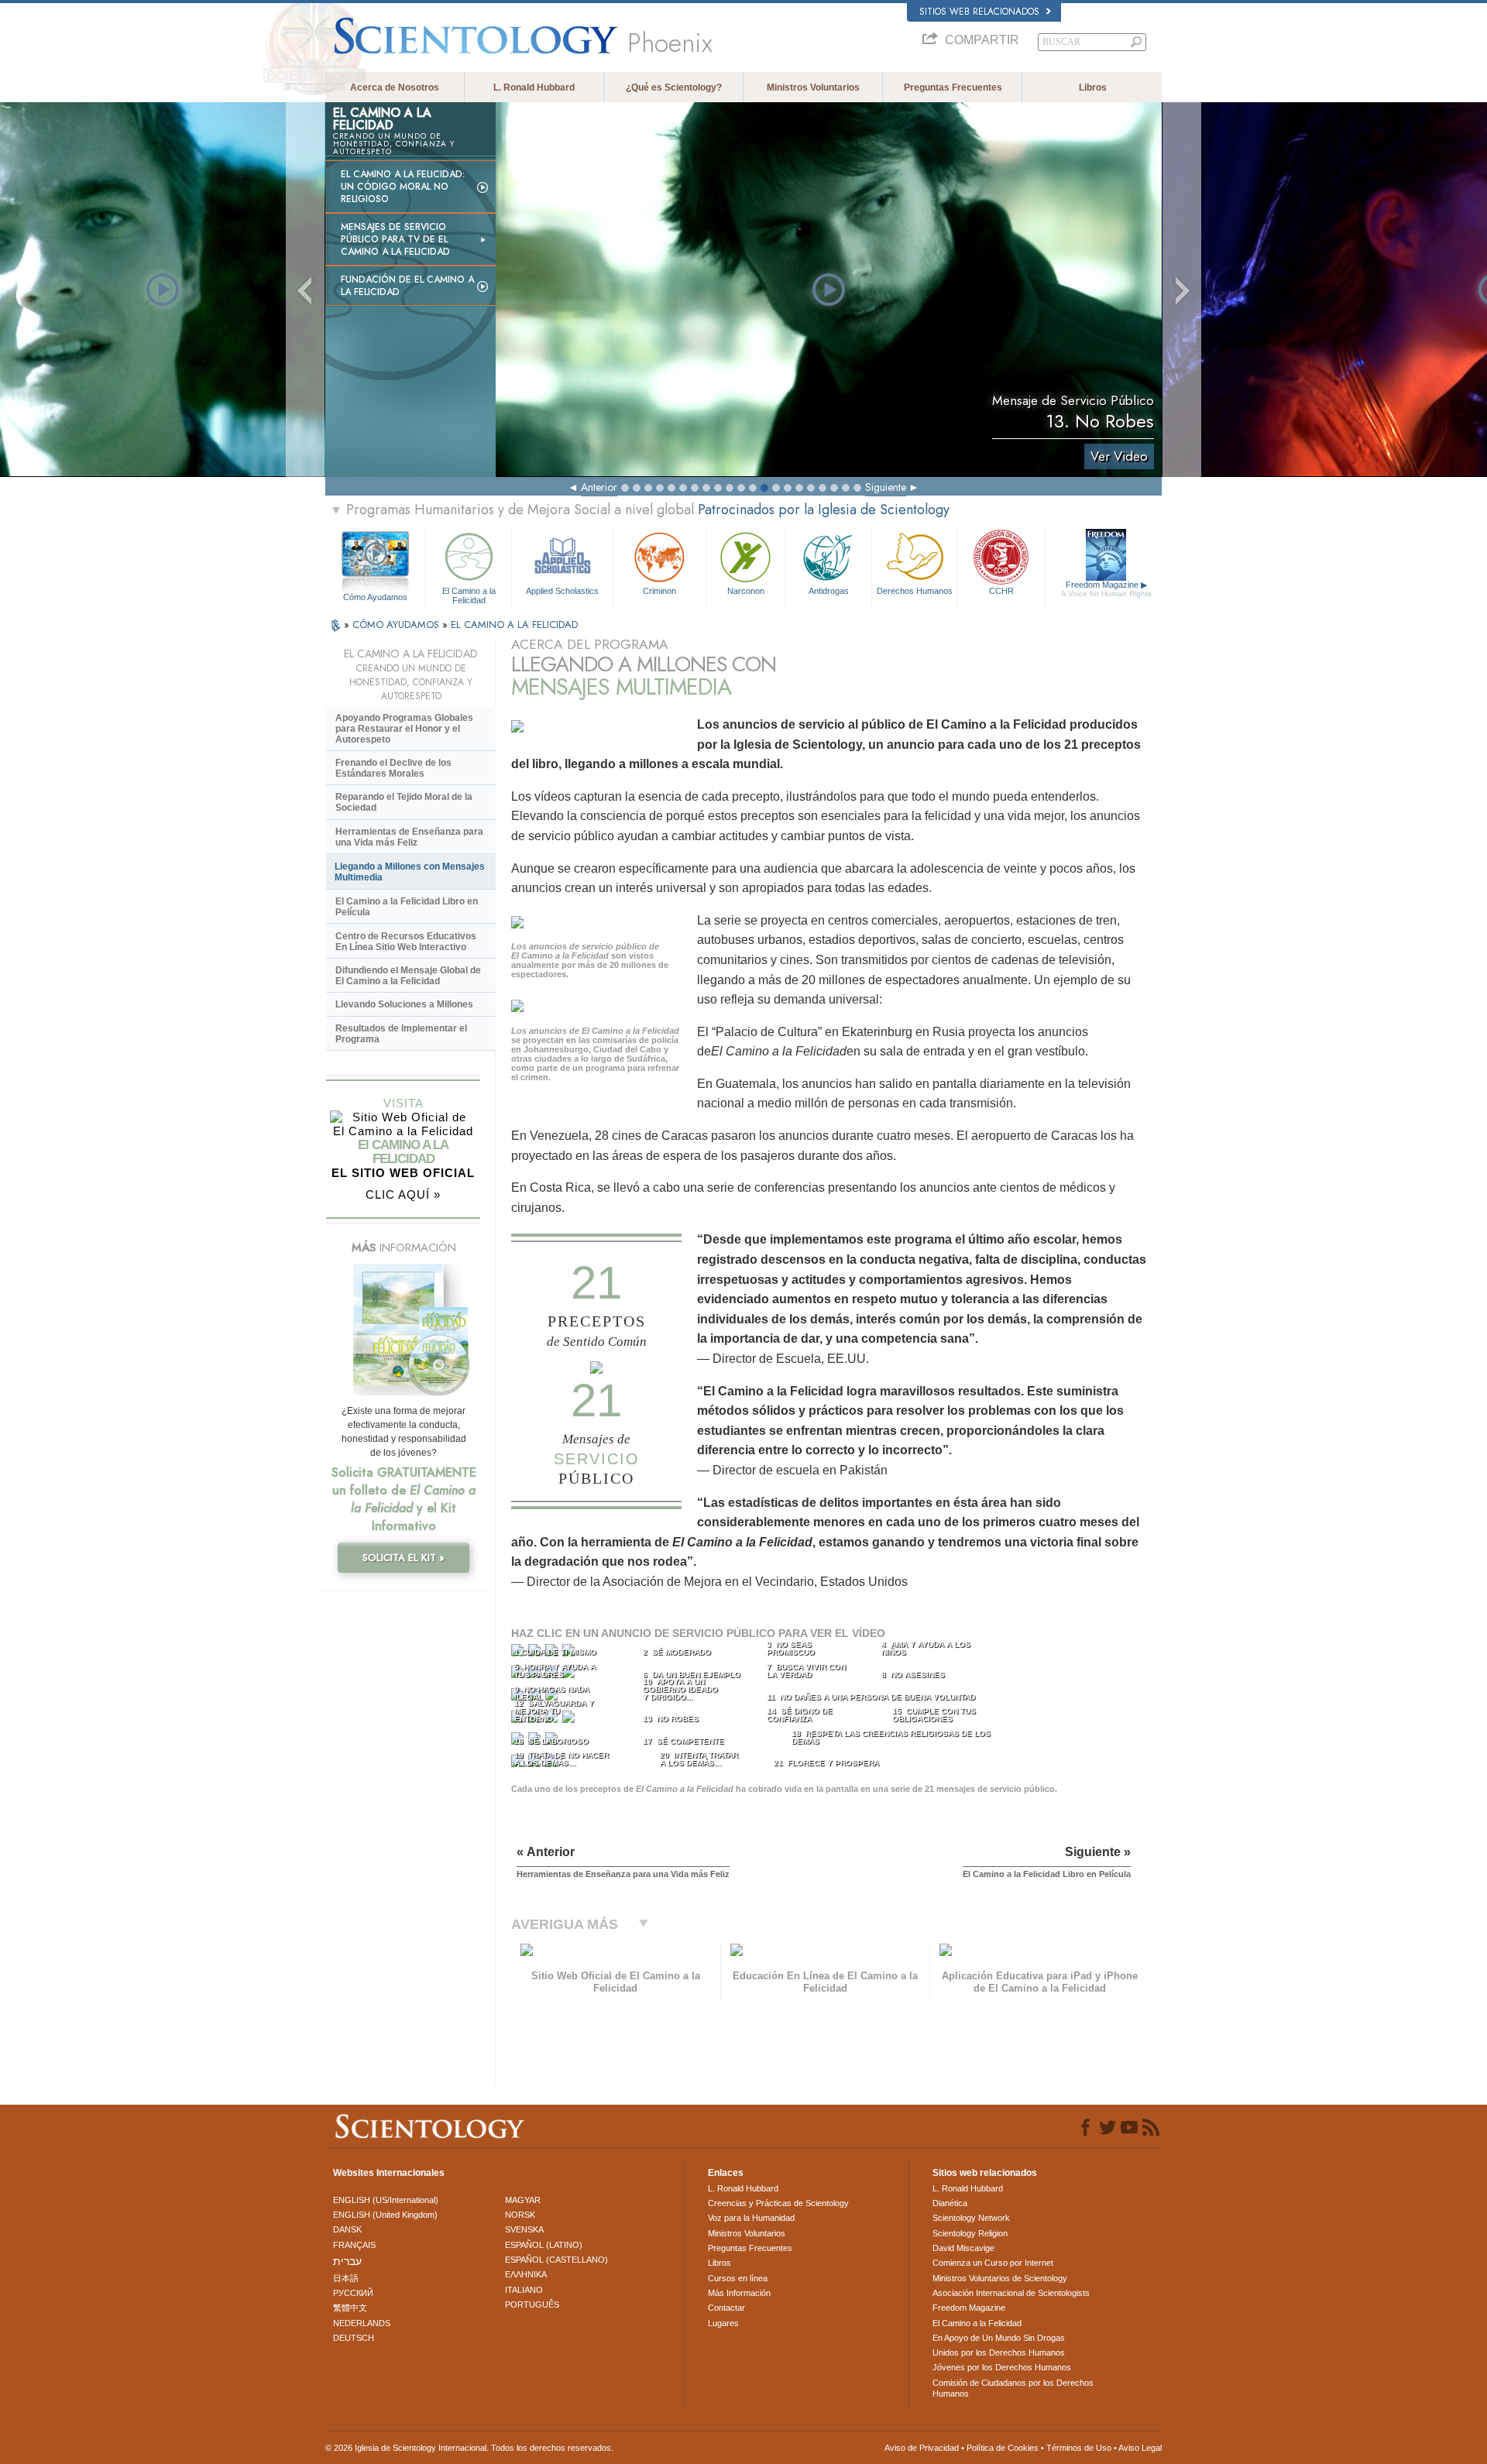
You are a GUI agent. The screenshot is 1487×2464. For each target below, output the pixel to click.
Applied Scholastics (562, 591)
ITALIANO (524, 2290)
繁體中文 (350, 2308)
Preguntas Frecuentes (953, 88)
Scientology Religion (970, 2233)
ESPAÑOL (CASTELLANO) (556, 2260)
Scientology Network (971, 2218)
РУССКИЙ (353, 2293)
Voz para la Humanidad (751, 2218)
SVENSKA (524, 2229)
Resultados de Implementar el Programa (401, 1034)
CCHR (1001, 591)
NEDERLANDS (362, 2323)
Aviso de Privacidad (922, 2448)
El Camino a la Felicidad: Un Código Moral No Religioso (403, 187)
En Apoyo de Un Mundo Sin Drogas (999, 2338)
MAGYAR (523, 2200)
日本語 (346, 2278)
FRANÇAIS (354, 2245)
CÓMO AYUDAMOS (397, 625)
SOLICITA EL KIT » (404, 1558)
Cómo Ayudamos (375, 597)
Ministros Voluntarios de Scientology (1000, 2278)
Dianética (950, 2203)
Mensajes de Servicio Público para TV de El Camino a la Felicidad (395, 239)
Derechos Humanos (915, 591)
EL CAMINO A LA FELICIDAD (514, 625)
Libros (1093, 88)
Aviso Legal (1140, 2448)
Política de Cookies (1003, 2448)
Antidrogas (829, 591)
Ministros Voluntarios (813, 88)
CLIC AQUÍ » (403, 1194)
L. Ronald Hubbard (534, 88)
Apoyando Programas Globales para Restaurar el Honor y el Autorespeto (404, 729)
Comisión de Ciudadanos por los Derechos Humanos (1013, 2388)
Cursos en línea (738, 2278)
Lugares (723, 2323)
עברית (347, 2261)
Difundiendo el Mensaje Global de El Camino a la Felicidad (408, 976)
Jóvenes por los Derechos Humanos (1002, 2367)
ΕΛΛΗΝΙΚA (526, 2274)
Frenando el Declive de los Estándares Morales (393, 768)
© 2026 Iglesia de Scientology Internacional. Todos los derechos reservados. (469, 2448)
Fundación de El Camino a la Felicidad (407, 286)
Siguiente (886, 487)
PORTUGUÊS (532, 2304)
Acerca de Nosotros (395, 88)
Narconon (746, 591)
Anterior (599, 487)
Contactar (726, 2308)
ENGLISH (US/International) (386, 2200)
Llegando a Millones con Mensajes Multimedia (410, 872)
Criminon (659, 591)
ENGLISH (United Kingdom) (385, 2215)
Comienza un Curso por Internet (993, 2263)
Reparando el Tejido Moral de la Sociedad (404, 802)
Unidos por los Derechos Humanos (999, 2352)
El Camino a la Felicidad (469, 595)
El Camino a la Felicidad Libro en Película (407, 907)
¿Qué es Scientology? (674, 88)
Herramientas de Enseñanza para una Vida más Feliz (409, 837)
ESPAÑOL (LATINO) (544, 2245)
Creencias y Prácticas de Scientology (778, 2203)
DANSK (347, 2229)
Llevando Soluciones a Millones (404, 1004)
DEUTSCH (354, 2338)
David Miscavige (963, 2248)
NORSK (520, 2215)
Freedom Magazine (1106, 589)
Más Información (739, 2293)
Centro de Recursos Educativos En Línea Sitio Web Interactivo (406, 942)
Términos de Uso (1079, 2448)
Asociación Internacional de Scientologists (1011, 2293)
